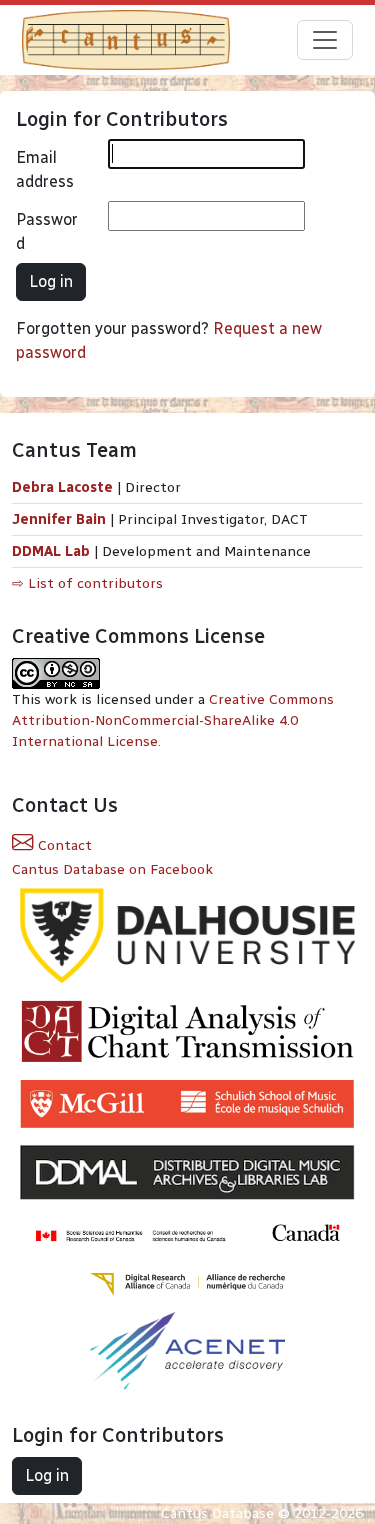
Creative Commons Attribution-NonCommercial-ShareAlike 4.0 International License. (173, 720)
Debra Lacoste (62, 487)
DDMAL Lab (51, 551)
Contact (63, 845)
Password (47, 231)
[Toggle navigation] (325, 40)
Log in (51, 281)
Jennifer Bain (61, 519)
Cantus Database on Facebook (112, 869)
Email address (45, 169)
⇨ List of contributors (87, 583)
